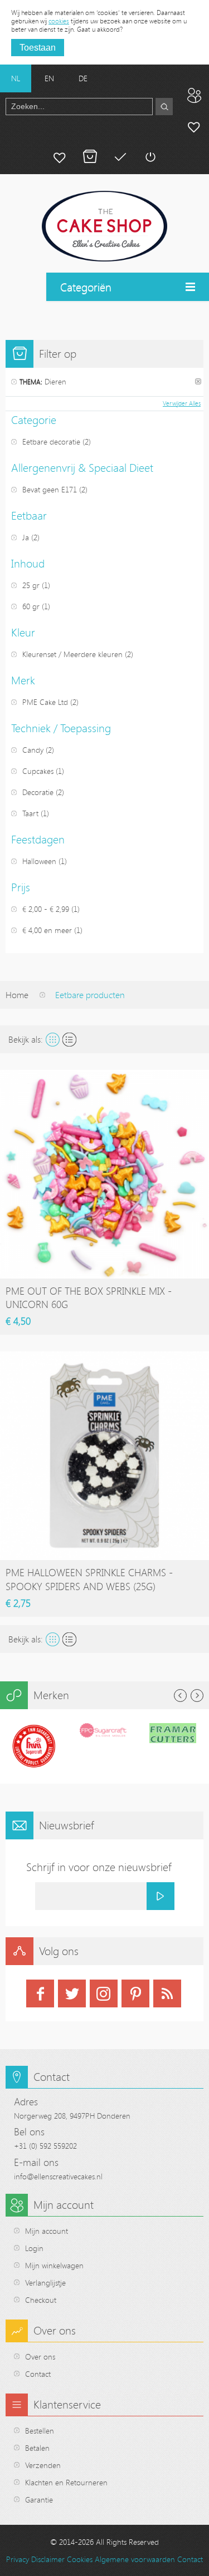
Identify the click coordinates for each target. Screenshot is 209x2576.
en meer (47, 930)
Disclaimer (48, 2559)
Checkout (41, 2300)
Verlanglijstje (45, 2283)
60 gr (31, 606)
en (49, 78)
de (83, 78)
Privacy (18, 2559)
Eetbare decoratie (51, 441)
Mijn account (194, 126)
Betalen (120, 157)
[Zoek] (164, 107)
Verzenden (43, 2465)
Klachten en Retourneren (66, 2482)
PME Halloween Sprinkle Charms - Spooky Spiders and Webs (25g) (89, 1579)
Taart (30, 813)
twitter (72, 1993)
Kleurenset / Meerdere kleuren (72, 654)
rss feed (167, 1993)
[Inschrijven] (161, 1896)
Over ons (40, 2357)
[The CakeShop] (104, 226)
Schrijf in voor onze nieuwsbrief (99, 1867)
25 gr (31, 585)
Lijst (69, 1040)
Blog (194, 95)
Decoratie (38, 792)
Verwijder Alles (182, 403)
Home (17, 995)
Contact (38, 2374)
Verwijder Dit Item (198, 381)
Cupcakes (38, 771)
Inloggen (150, 157)
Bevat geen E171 (50, 489)
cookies (59, 21)
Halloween (39, 861)
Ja (26, 537)
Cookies (80, 2559)
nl (16, 78)
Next (197, 1696)
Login (34, 2248)
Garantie (39, 2499)
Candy (33, 750)
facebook (40, 1993)
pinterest (135, 1993)
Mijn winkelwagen (90, 157)
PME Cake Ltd (45, 702)
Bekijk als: (26, 1039)
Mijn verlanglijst (60, 157)
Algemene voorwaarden (135, 2559)
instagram (104, 1993)
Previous (180, 1696)
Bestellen (40, 2431)
